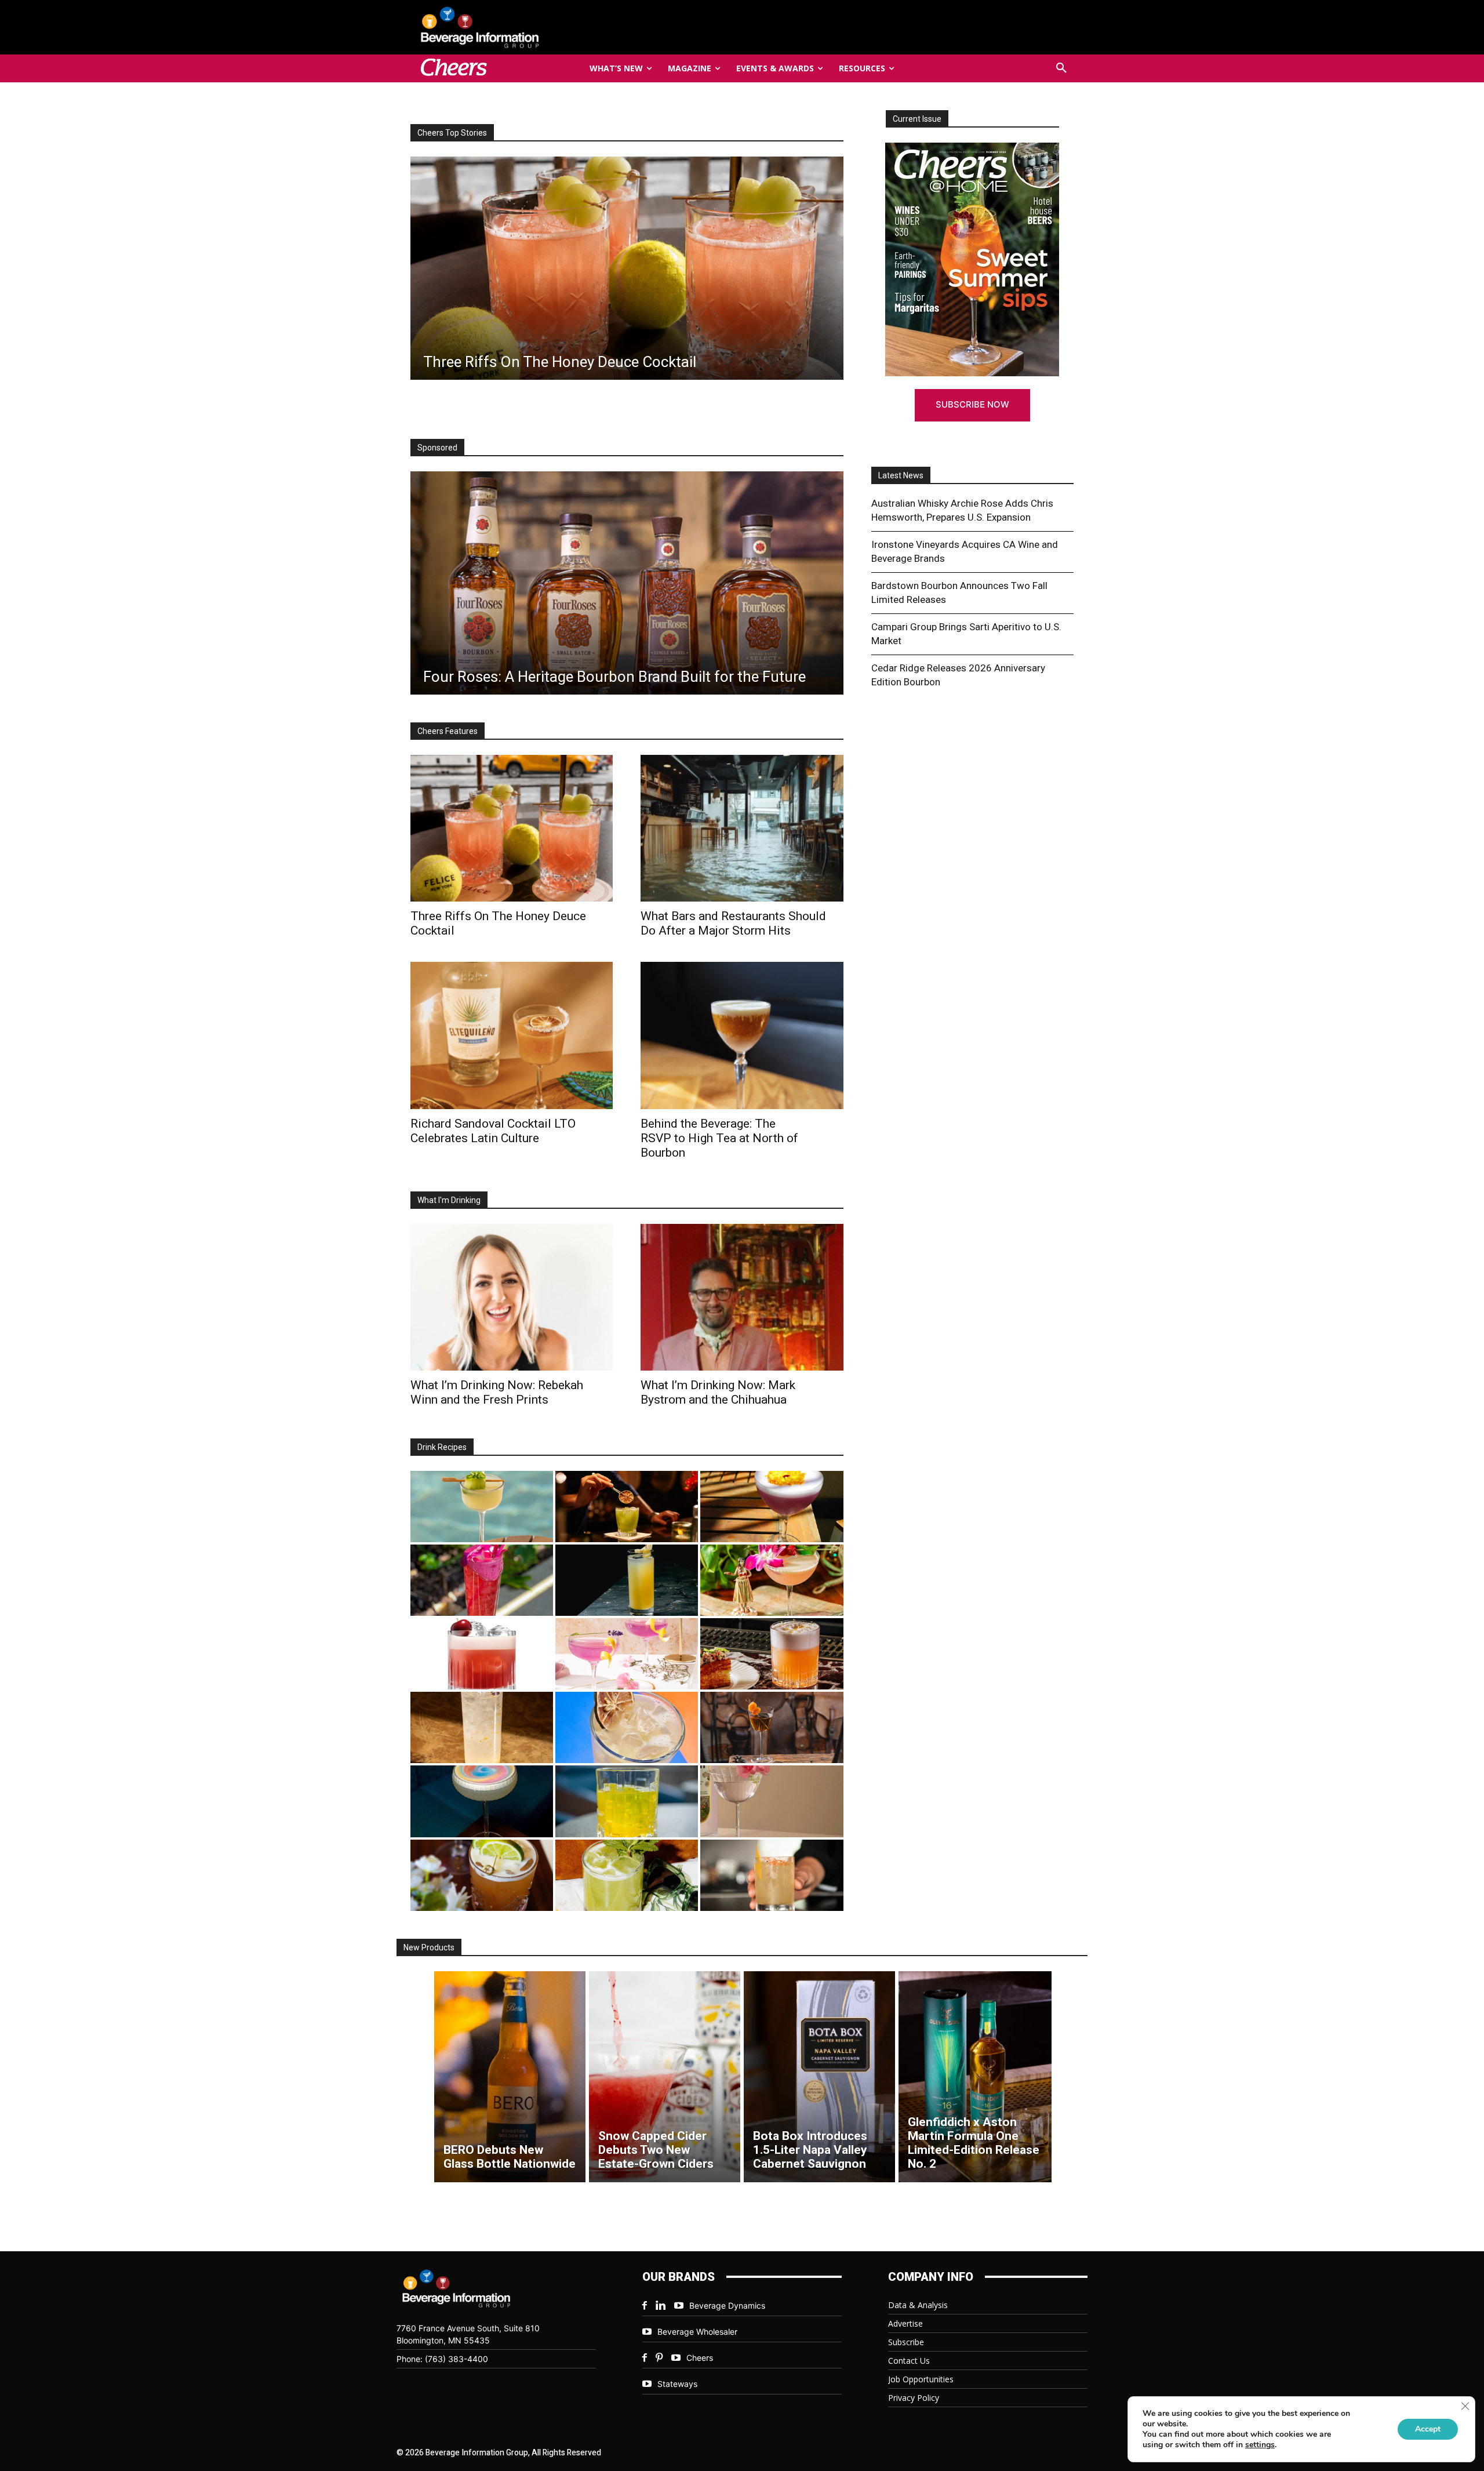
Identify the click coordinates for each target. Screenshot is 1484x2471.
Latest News (901, 475)
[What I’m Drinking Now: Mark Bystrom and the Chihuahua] (742, 1297)
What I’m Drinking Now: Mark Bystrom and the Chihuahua (718, 1392)
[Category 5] (482, 1580)
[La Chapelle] (627, 1507)
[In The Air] (482, 1727)
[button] (1061, 68)
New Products (429, 1947)
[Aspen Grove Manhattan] (772, 1727)
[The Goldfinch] (627, 1801)
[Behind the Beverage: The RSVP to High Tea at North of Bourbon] (742, 1035)
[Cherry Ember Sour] (482, 1654)
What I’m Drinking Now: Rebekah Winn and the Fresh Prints (497, 1392)
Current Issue (917, 119)
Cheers (700, 2358)
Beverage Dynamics (727, 2305)
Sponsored (437, 448)
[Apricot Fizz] (772, 1654)
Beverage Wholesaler (697, 2332)
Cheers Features (448, 731)
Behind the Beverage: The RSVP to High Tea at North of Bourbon (719, 1138)
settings (1260, 2445)
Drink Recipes (442, 1447)
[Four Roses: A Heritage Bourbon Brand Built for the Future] (627, 583)
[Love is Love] (482, 1801)
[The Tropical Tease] (772, 1580)
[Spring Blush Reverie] (772, 1801)
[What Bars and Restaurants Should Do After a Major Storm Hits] (742, 828)
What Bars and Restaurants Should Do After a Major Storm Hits (733, 923)
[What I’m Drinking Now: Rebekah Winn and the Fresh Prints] (626, 268)
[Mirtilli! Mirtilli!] (772, 1507)
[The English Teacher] (627, 1654)
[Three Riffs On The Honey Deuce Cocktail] (512, 828)
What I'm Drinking (449, 1200)
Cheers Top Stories (452, 133)
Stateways (677, 2384)
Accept (1428, 2429)
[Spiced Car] (772, 1875)
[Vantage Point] (627, 1580)
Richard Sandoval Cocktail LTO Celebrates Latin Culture (493, 1131)
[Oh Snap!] (627, 1875)
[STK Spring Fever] (482, 1875)
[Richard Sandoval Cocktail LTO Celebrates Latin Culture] (512, 1035)
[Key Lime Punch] (627, 1727)
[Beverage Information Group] (518, 27)
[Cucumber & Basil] (482, 1507)
